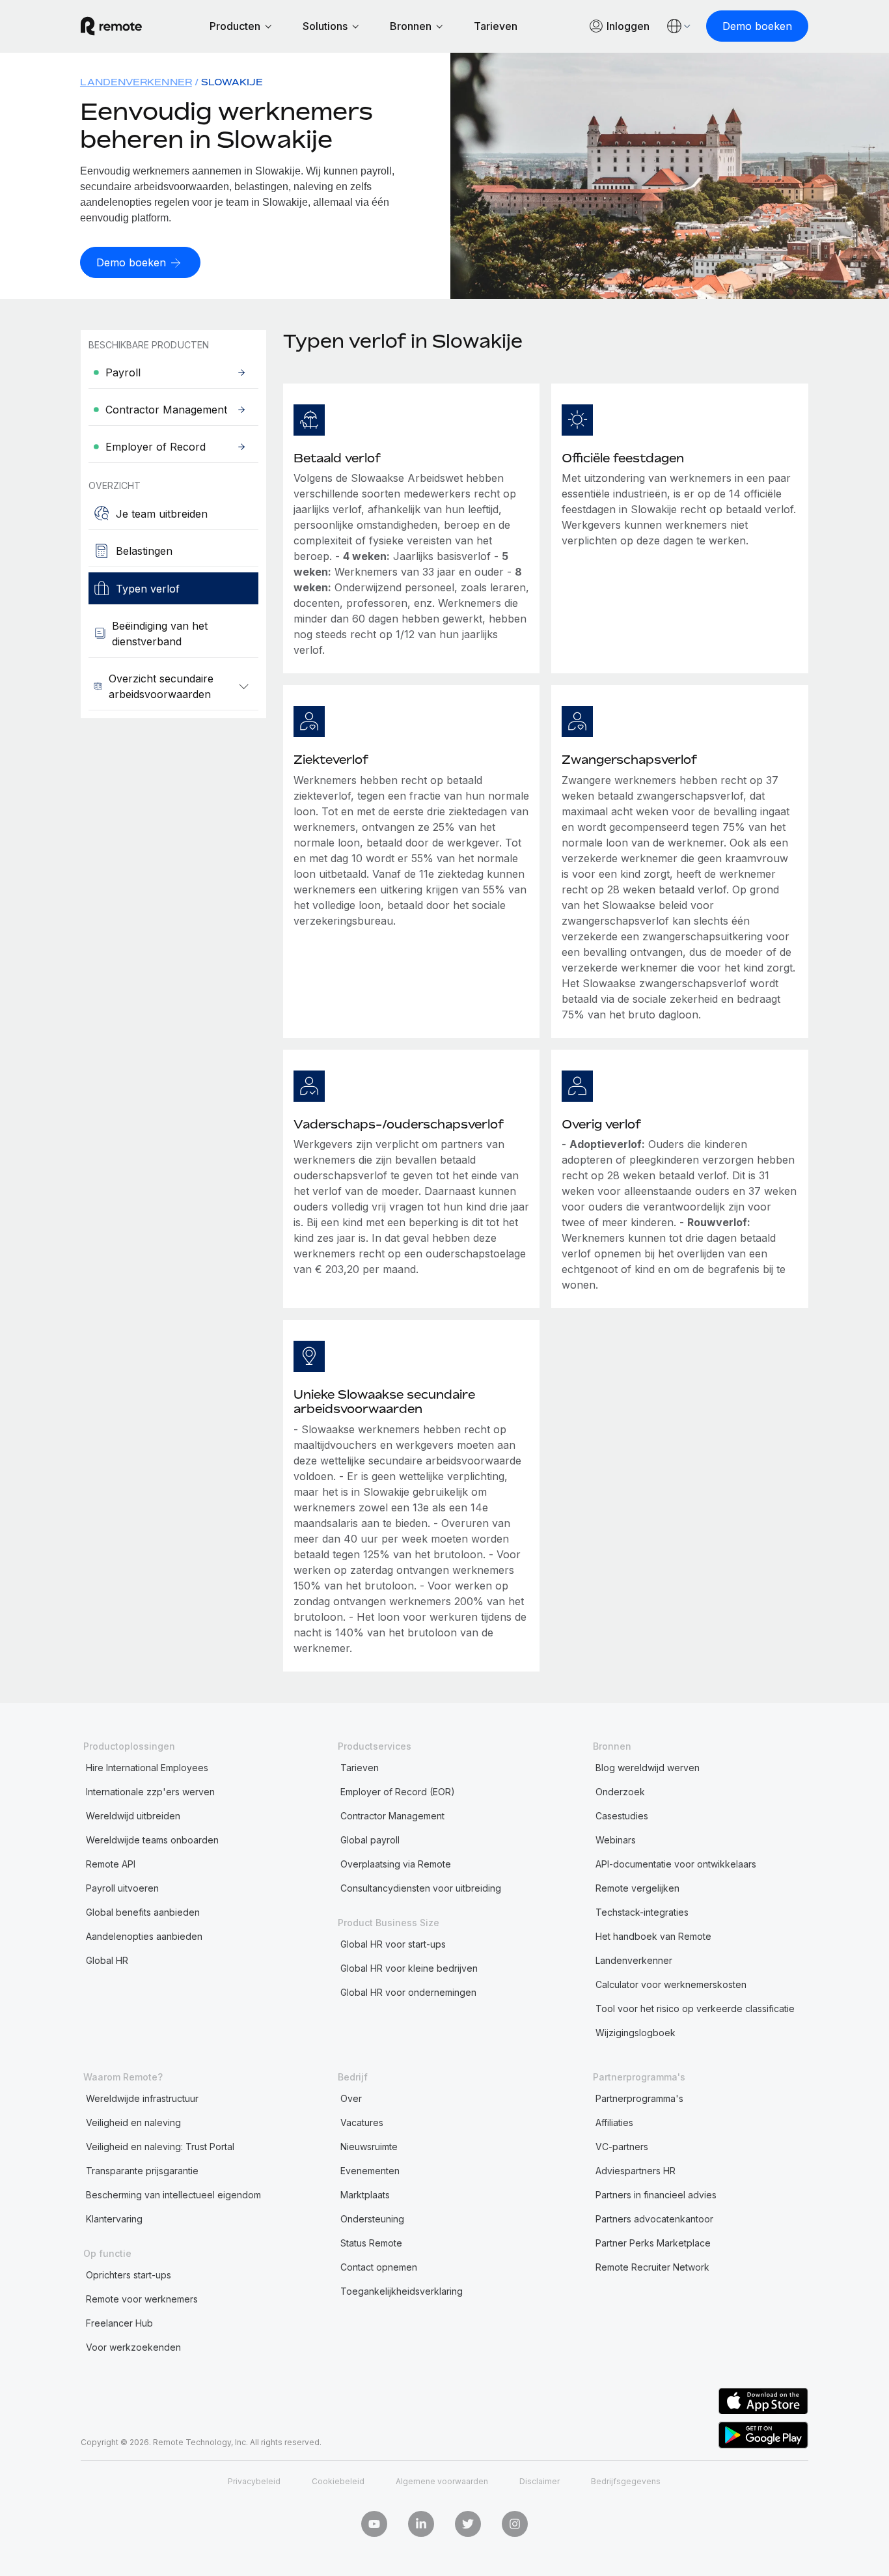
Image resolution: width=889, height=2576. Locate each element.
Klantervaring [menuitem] (114, 2219)
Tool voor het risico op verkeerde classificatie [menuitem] (695, 2009)
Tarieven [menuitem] (360, 1768)
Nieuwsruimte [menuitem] (369, 2147)
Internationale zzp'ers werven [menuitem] (150, 1792)
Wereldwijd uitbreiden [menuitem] (133, 1816)
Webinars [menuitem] (616, 1840)
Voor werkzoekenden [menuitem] (133, 2347)
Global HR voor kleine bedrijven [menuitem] (409, 1968)
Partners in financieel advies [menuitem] (656, 2195)
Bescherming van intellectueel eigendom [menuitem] (173, 2195)
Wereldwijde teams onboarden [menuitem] (152, 1840)
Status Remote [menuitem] (371, 2243)
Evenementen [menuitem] (370, 2171)
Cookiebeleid (338, 2481)
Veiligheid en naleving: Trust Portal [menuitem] (160, 2147)
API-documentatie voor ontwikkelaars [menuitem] (676, 1864)
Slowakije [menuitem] (232, 82)
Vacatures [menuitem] (362, 2122)
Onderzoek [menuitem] (620, 1792)
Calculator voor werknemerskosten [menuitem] (671, 1984)
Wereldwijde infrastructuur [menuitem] (142, 2098)
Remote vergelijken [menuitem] (637, 1888)
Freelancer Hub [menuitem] (119, 2323)
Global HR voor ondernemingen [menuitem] (408, 1992)
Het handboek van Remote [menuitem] (653, 1936)
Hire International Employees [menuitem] (147, 1768)
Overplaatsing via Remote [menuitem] (396, 1864)
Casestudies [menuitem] (622, 1816)
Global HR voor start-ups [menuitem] (393, 1944)
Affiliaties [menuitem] (614, 2122)
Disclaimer (540, 2481)
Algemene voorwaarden (442, 2481)
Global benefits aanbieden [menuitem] (143, 1912)
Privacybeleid (254, 2481)
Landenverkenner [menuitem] (136, 82)
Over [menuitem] (351, 2098)
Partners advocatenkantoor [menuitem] (654, 2219)
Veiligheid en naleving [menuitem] (133, 2122)
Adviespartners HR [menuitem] (636, 2171)
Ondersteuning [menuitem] (372, 2219)
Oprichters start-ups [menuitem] (129, 2275)
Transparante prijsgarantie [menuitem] (142, 2171)
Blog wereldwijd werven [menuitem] (648, 1768)
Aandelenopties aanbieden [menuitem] (144, 1936)
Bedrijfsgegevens (626, 2481)
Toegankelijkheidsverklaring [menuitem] (402, 2291)
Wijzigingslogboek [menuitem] (636, 2033)
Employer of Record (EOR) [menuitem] (398, 1792)
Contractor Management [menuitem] (392, 1816)
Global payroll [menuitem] (370, 1840)
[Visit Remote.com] (111, 26)
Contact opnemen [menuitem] (379, 2267)
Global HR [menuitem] (107, 1960)
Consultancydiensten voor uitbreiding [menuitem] (421, 1888)
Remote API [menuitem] (111, 1864)
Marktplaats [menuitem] (365, 2195)
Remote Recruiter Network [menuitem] (652, 2267)
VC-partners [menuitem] (622, 2147)
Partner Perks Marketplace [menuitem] (653, 2243)
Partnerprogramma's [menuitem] (639, 2098)
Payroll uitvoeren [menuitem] (122, 1888)
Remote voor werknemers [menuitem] (142, 2299)
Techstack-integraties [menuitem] (642, 1912)
